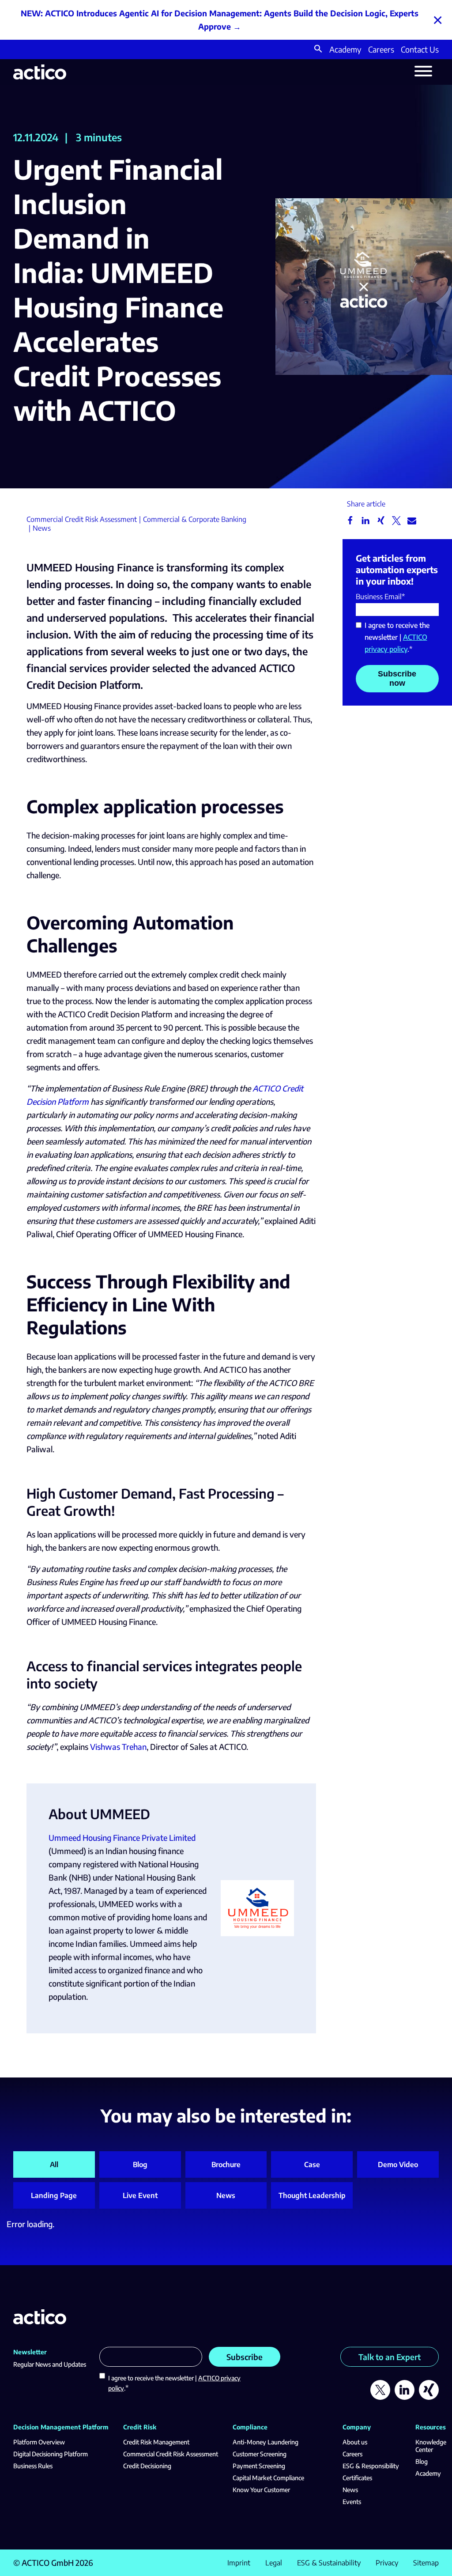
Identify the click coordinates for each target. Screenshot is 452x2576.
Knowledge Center (431, 2446)
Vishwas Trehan (118, 1747)
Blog (140, 2164)
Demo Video (398, 2164)
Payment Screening (259, 2466)
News (226, 2195)
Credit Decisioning (147, 2466)
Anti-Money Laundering (266, 2442)
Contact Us (420, 49)
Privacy (387, 2563)
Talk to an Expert (390, 2357)
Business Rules (33, 2466)
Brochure (226, 2164)
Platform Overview (39, 2442)
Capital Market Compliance (268, 2478)
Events (352, 2502)
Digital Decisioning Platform (51, 2454)
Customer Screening (260, 2454)
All (54, 2164)
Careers (381, 49)
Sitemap (426, 2563)
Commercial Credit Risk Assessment (171, 2454)
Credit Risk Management (156, 2442)
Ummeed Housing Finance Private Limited (122, 1838)
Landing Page (54, 2195)
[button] (318, 50)
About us (355, 2442)
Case (312, 2164)
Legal (274, 2563)
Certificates (357, 2478)
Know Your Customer (261, 2490)
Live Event (140, 2195)
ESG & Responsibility (371, 2466)
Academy (345, 49)
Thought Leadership (312, 2195)
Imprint (239, 2563)
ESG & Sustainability (329, 2563)
